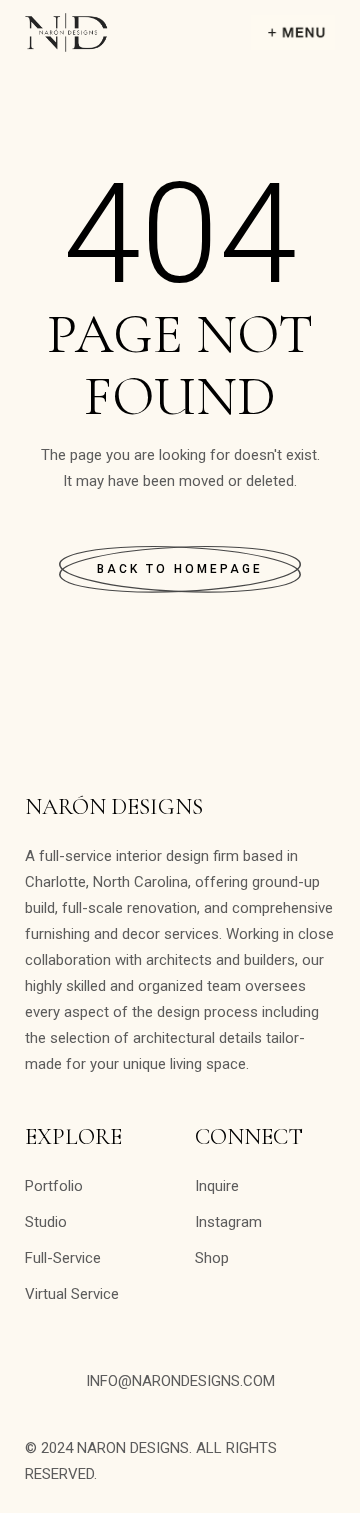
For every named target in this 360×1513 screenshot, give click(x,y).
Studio (46, 1222)
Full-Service (63, 1258)
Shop (212, 1258)
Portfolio (54, 1186)
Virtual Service (72, 1294)
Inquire (217, 1186)
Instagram (228, 1222)
